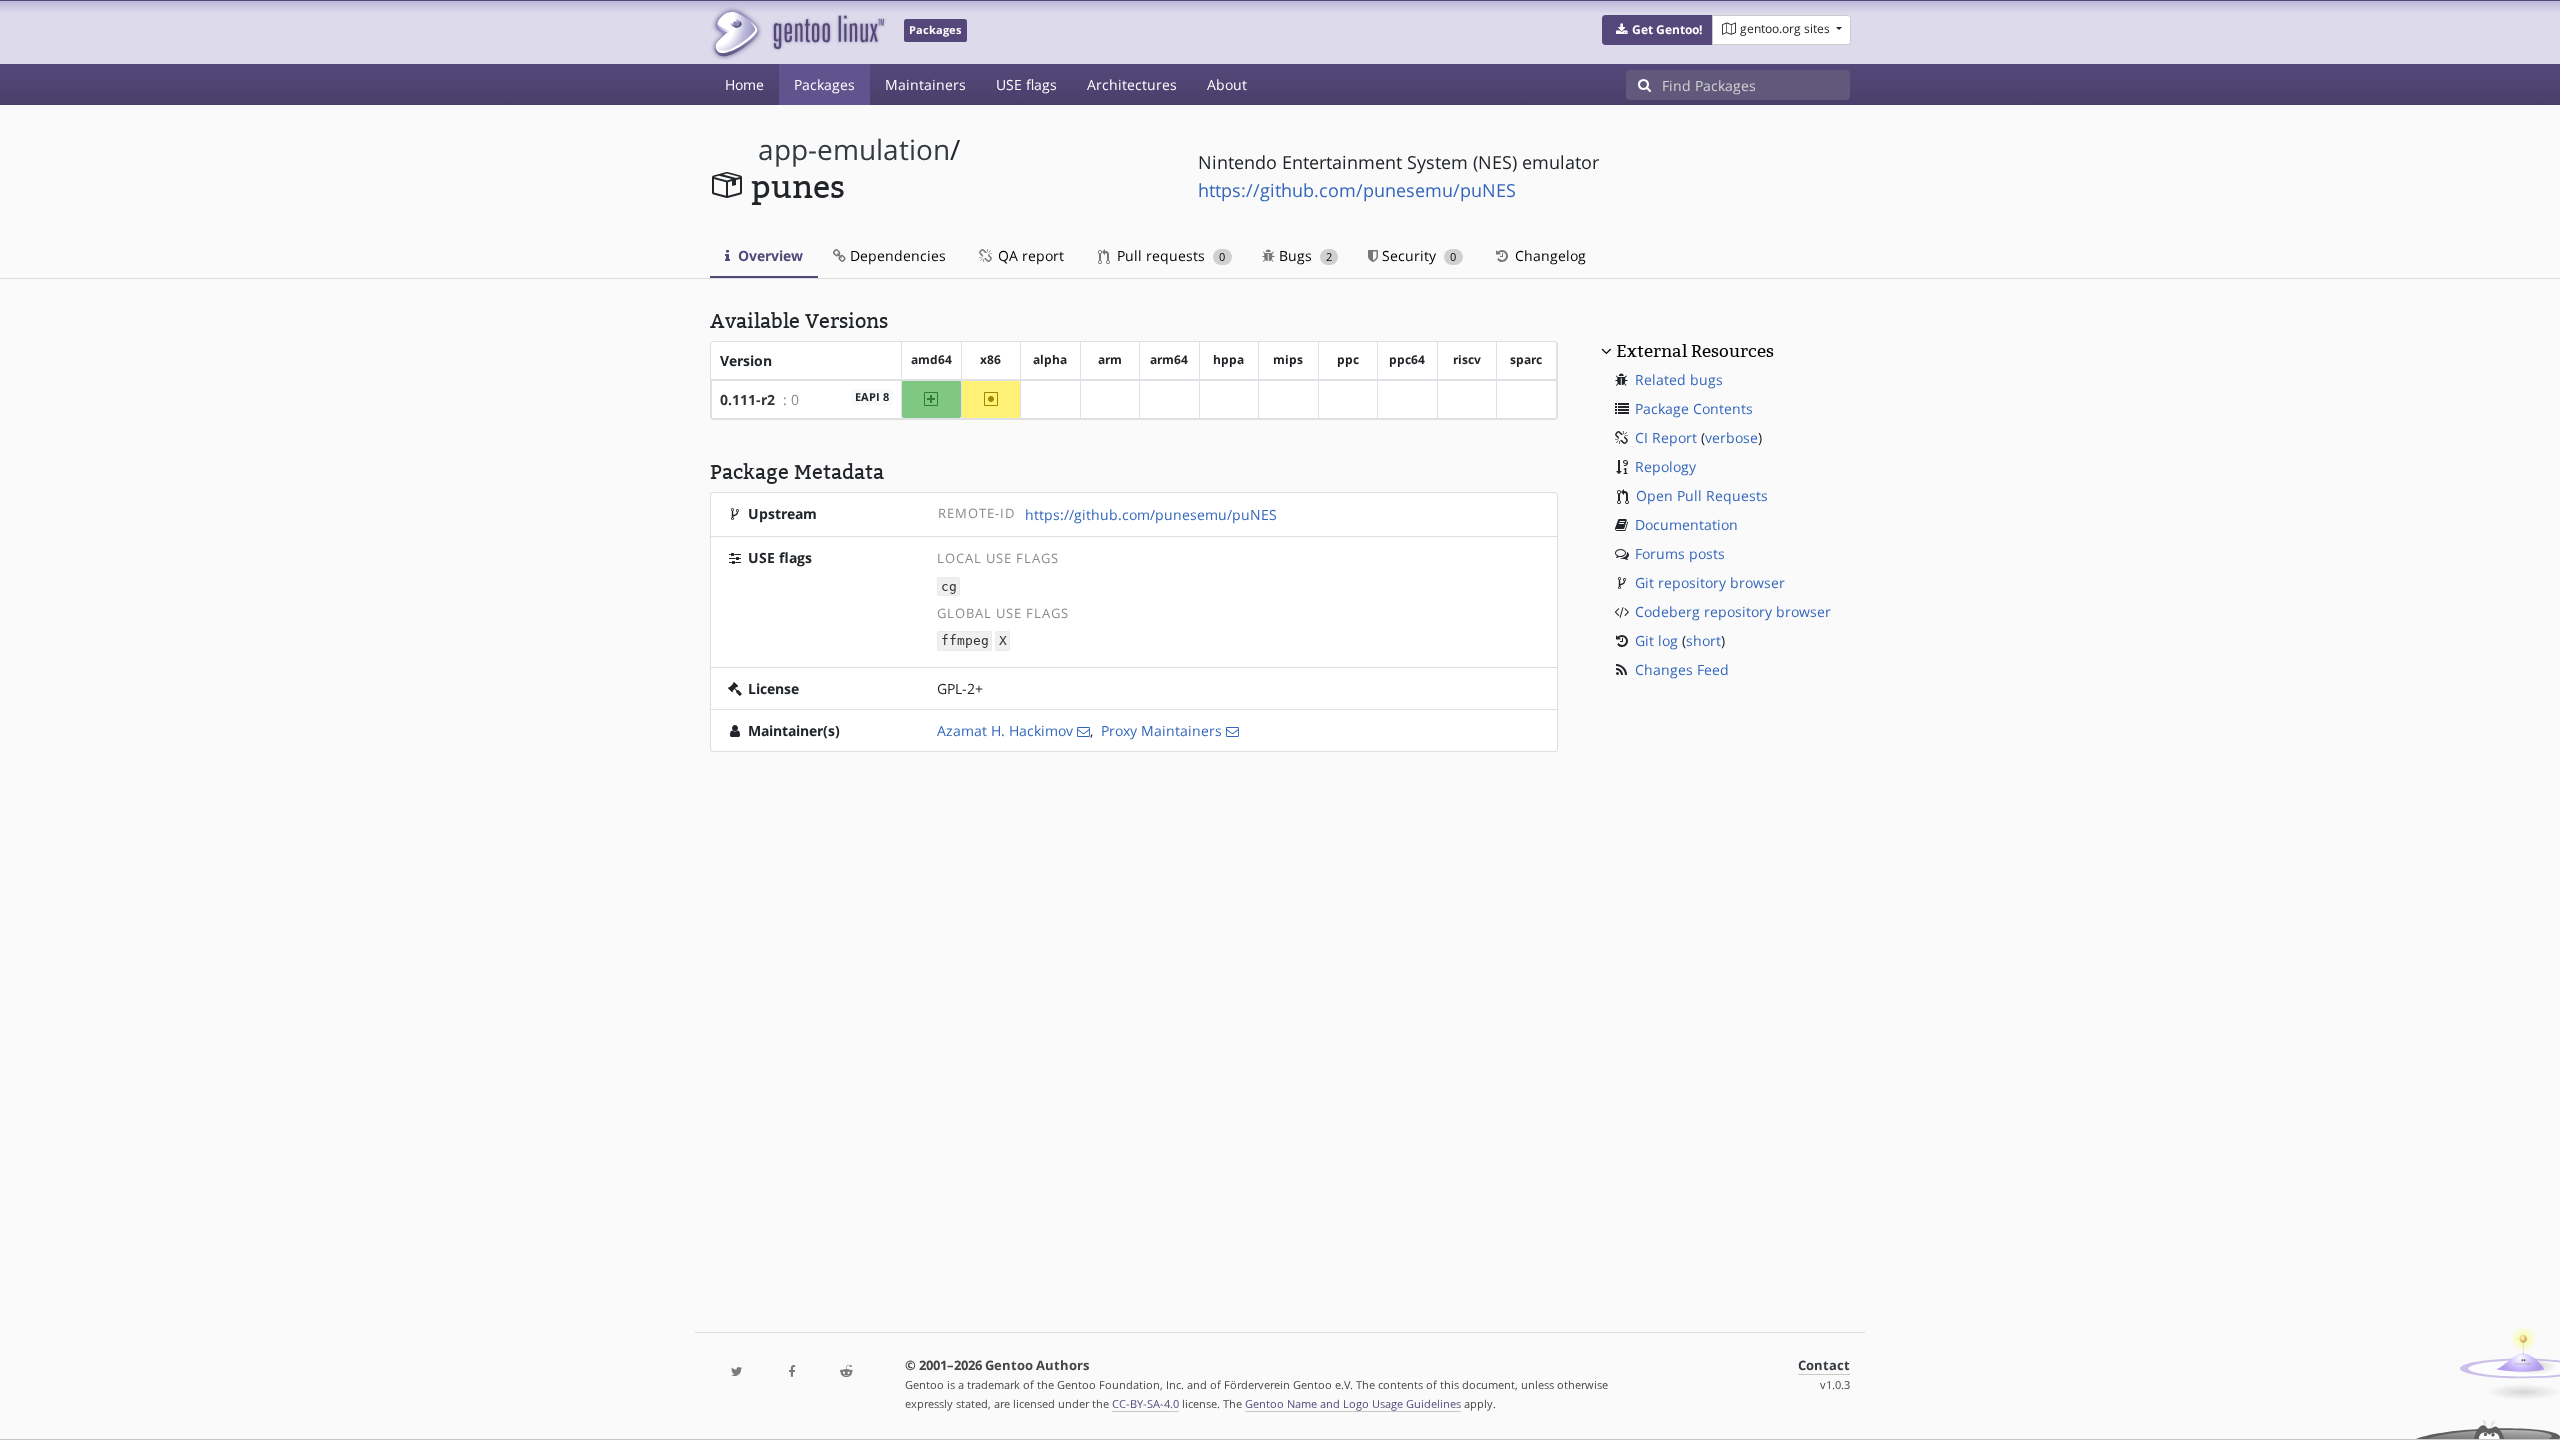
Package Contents (1694, 408)
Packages (824, 84)
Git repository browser (1710, 582)
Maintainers (925, 84)
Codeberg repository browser (1733, 611)
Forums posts (1680, 553)
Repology (1665, 466)
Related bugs (1679, 379)
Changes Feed (1682, 669)
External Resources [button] (1695, 351)
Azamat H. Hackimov (1005, 730)
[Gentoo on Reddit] (846, 1372)
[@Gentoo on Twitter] (737, 1372)
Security (1417, 255)
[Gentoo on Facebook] (791, 1372)
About (1227, 84)
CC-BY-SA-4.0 (1145, 1403)
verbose (1731, 437)
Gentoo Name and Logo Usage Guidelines (1353, 1403)
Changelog (1548, 255)
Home (744, 84)
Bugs (1303, 255)
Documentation (1686, 524)
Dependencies (896, 255)
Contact (1824, 1365)
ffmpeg (965, 641)
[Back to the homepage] (797, 32)
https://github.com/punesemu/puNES (1357, 190)
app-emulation (854, 149)
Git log (1656, 640)
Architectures (1132, 84)
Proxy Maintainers (1161, 730)
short (1703, 640)
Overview (768, 255)
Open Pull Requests (1702, 495)
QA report (1029, 255)
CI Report (1666, 437)
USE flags (1026, 84)
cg (949, 586)
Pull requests (1169, 255)
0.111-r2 (747, 399)
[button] (1657, 30)
